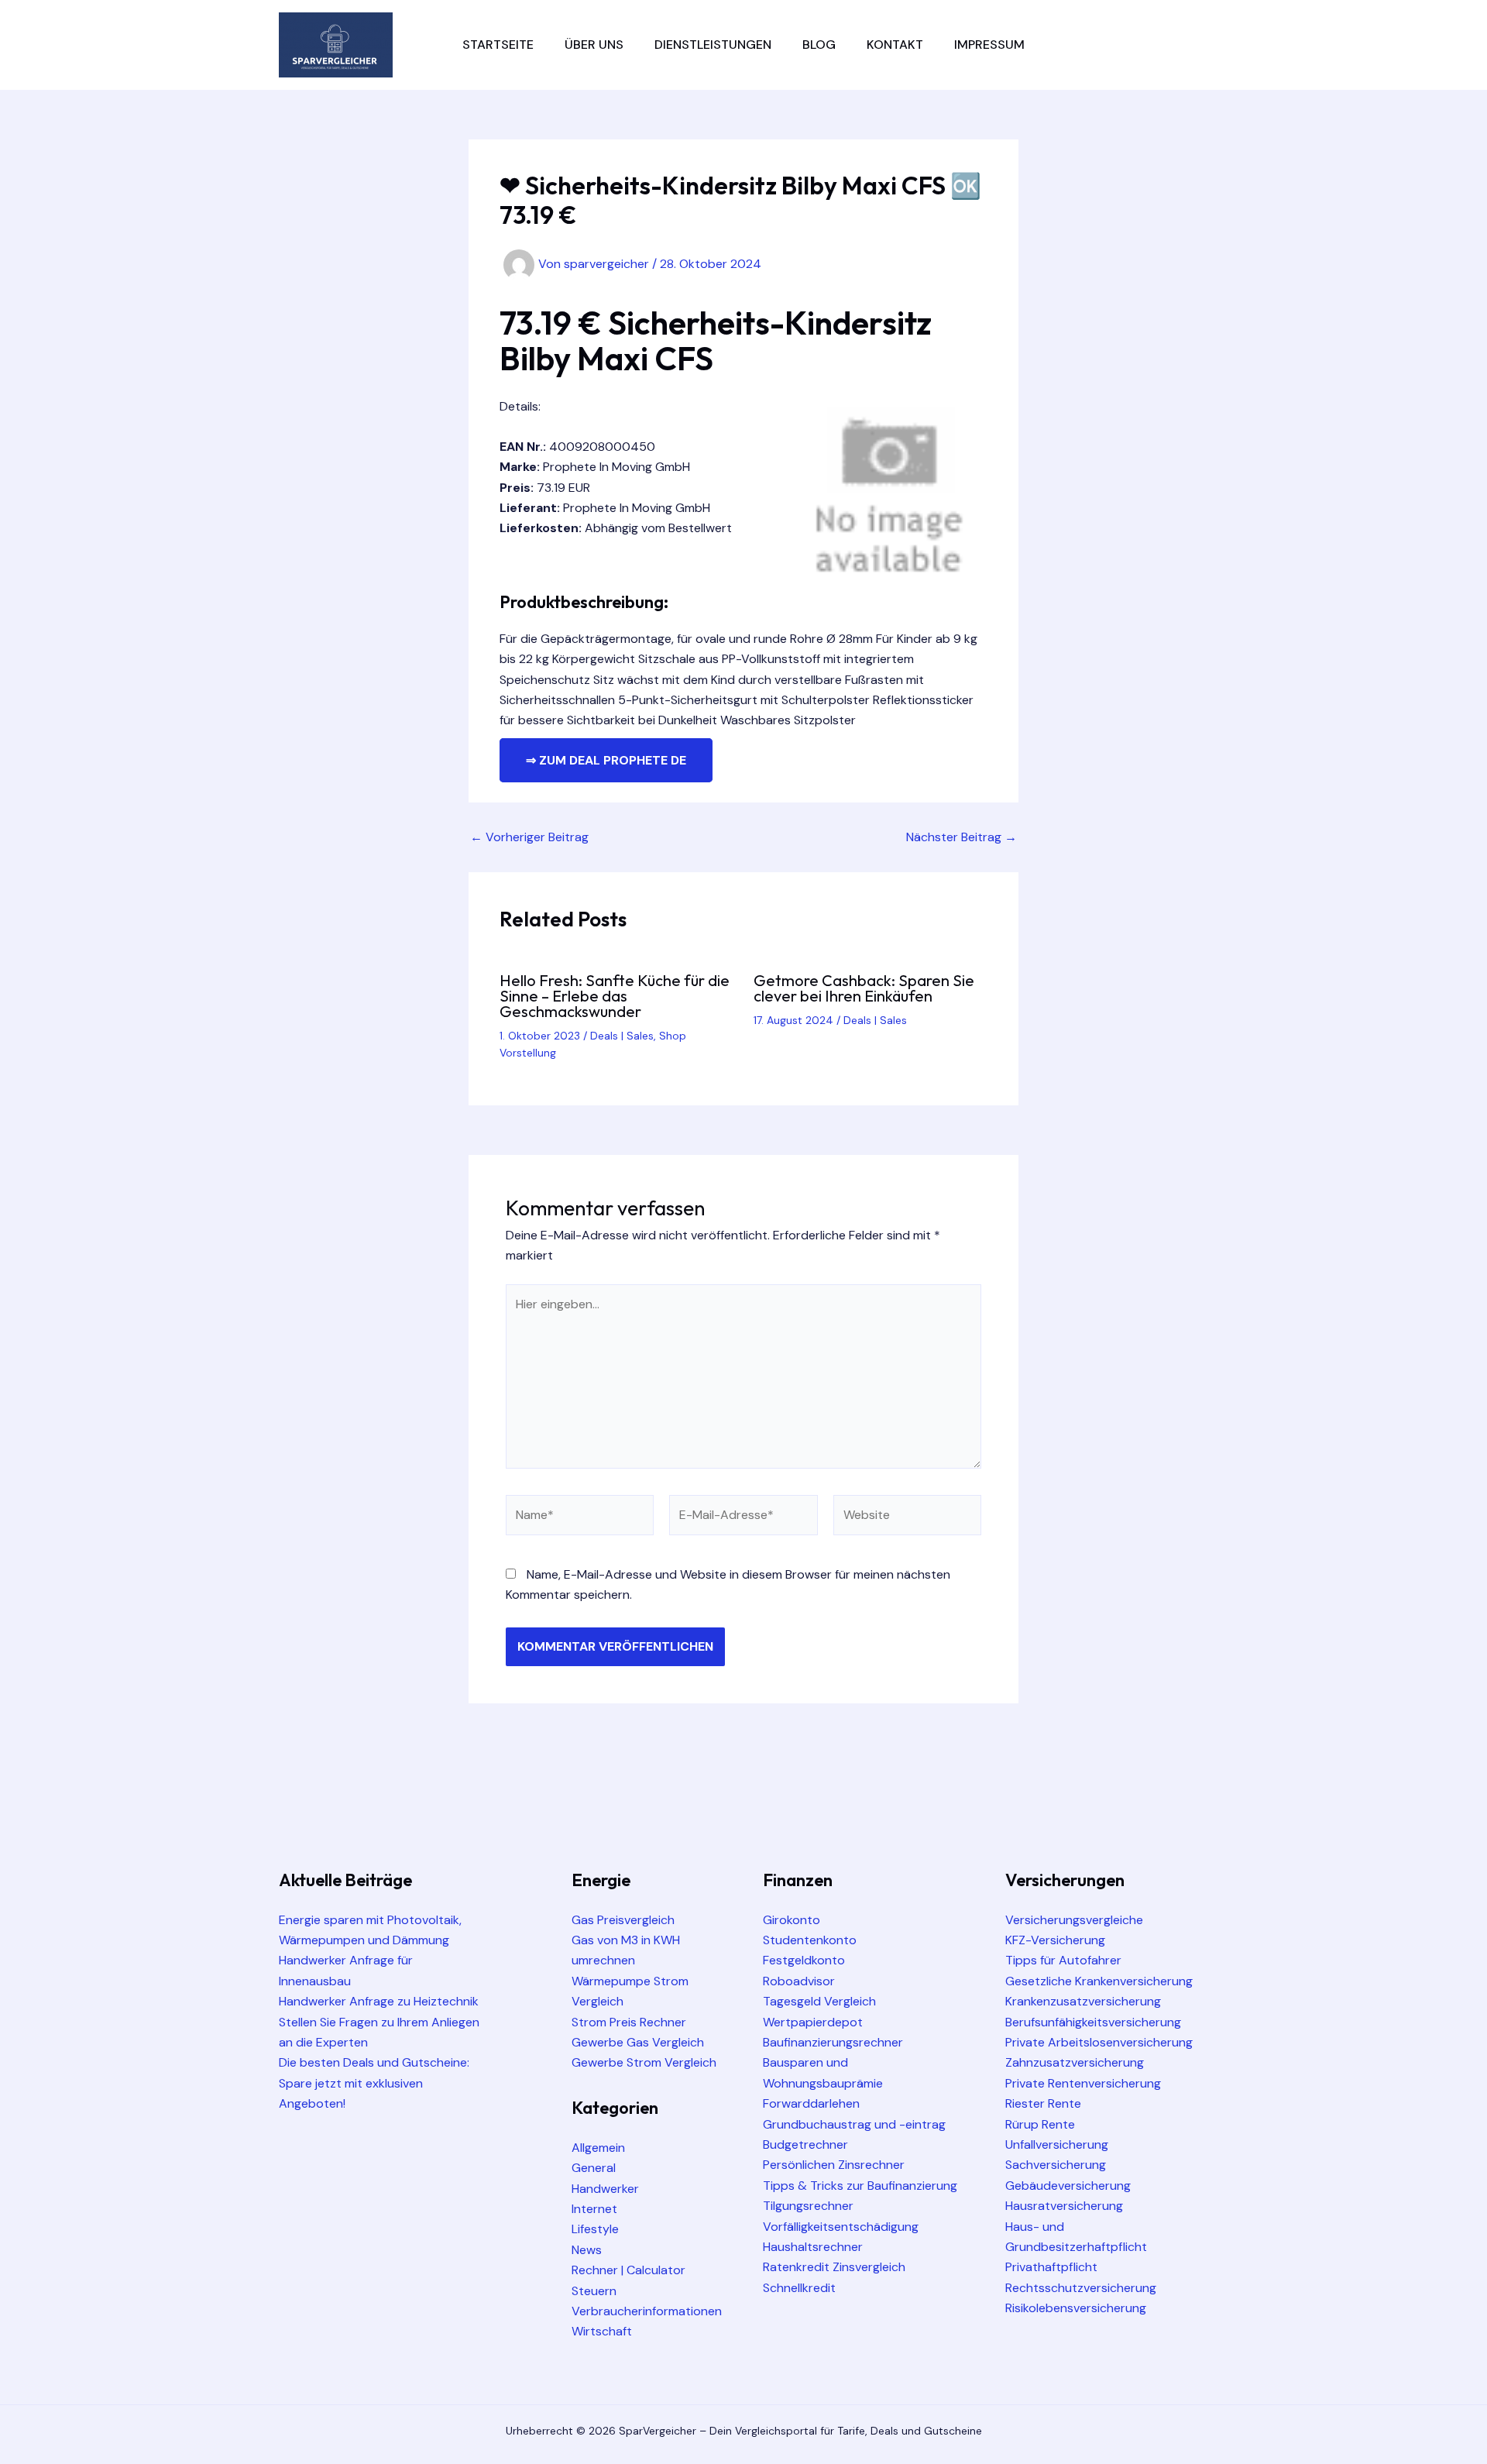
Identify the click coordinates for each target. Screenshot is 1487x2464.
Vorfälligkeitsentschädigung (841, 2227)
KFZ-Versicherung (1055, 1940)
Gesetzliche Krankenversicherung (1099, 1981)
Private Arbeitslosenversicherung (1099, 2042)
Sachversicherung (1056, 2165)
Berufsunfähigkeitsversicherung (1093, 2022)
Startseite (498, 45)
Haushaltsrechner (813, 2247)
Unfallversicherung (1057, 2144)
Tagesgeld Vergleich (819, 2001)
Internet (594, 2209)
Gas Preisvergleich (623, 1920)
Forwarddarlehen (811, 2103)
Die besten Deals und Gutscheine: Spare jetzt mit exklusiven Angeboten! (374, 2083)
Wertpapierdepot (813, 2022)
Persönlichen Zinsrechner (834, 2165)
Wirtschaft (602, 2331)
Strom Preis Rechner (629, 2022)
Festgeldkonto (804, 1960)
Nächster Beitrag (962, 837)
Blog (819, 45)
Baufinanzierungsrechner (833, 2042)
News (587, 2250)
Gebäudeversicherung (1068, 2186)
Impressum (989, 45)
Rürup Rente (1040, 2124)
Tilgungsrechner (808, 2206)
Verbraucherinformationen (647, 2311)
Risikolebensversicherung (1076, 2308)
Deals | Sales (622, 1036)
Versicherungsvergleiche (1074, 1920)
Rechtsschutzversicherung (1081, 2288)
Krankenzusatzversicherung (1083, 2001)
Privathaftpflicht (1051, 2267)
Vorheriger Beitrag (529, 837)
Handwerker (605, 2189)
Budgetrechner (805, 2144)
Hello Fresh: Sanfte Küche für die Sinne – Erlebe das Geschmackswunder (615, 996)
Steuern (594, 2291)
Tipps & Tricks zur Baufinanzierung (860, 2186)
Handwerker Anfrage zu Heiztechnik (379, 2001)
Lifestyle (595, 2229)
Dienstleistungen (713, 45)
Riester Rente (1043, 2103)
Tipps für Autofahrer (1063, 1960)
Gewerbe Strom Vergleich (644, 2062)
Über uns (594, 45)
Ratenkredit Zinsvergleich (834, 2267)
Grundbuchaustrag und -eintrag (854, 2124)
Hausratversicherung (1064, 2206)
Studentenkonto (810, 1940)
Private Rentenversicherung (1083, 2083)
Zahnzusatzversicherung (1075, 2062)
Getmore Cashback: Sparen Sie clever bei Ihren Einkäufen (864, 988)
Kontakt (895, 45)
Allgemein (598, 2148)
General (594, 2168)
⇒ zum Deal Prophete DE (606, 760)
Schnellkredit (799, 2288)
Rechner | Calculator (628, 2270)
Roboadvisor (799, 1981)
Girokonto (792, 1920)
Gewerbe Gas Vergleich (638, 2042)
